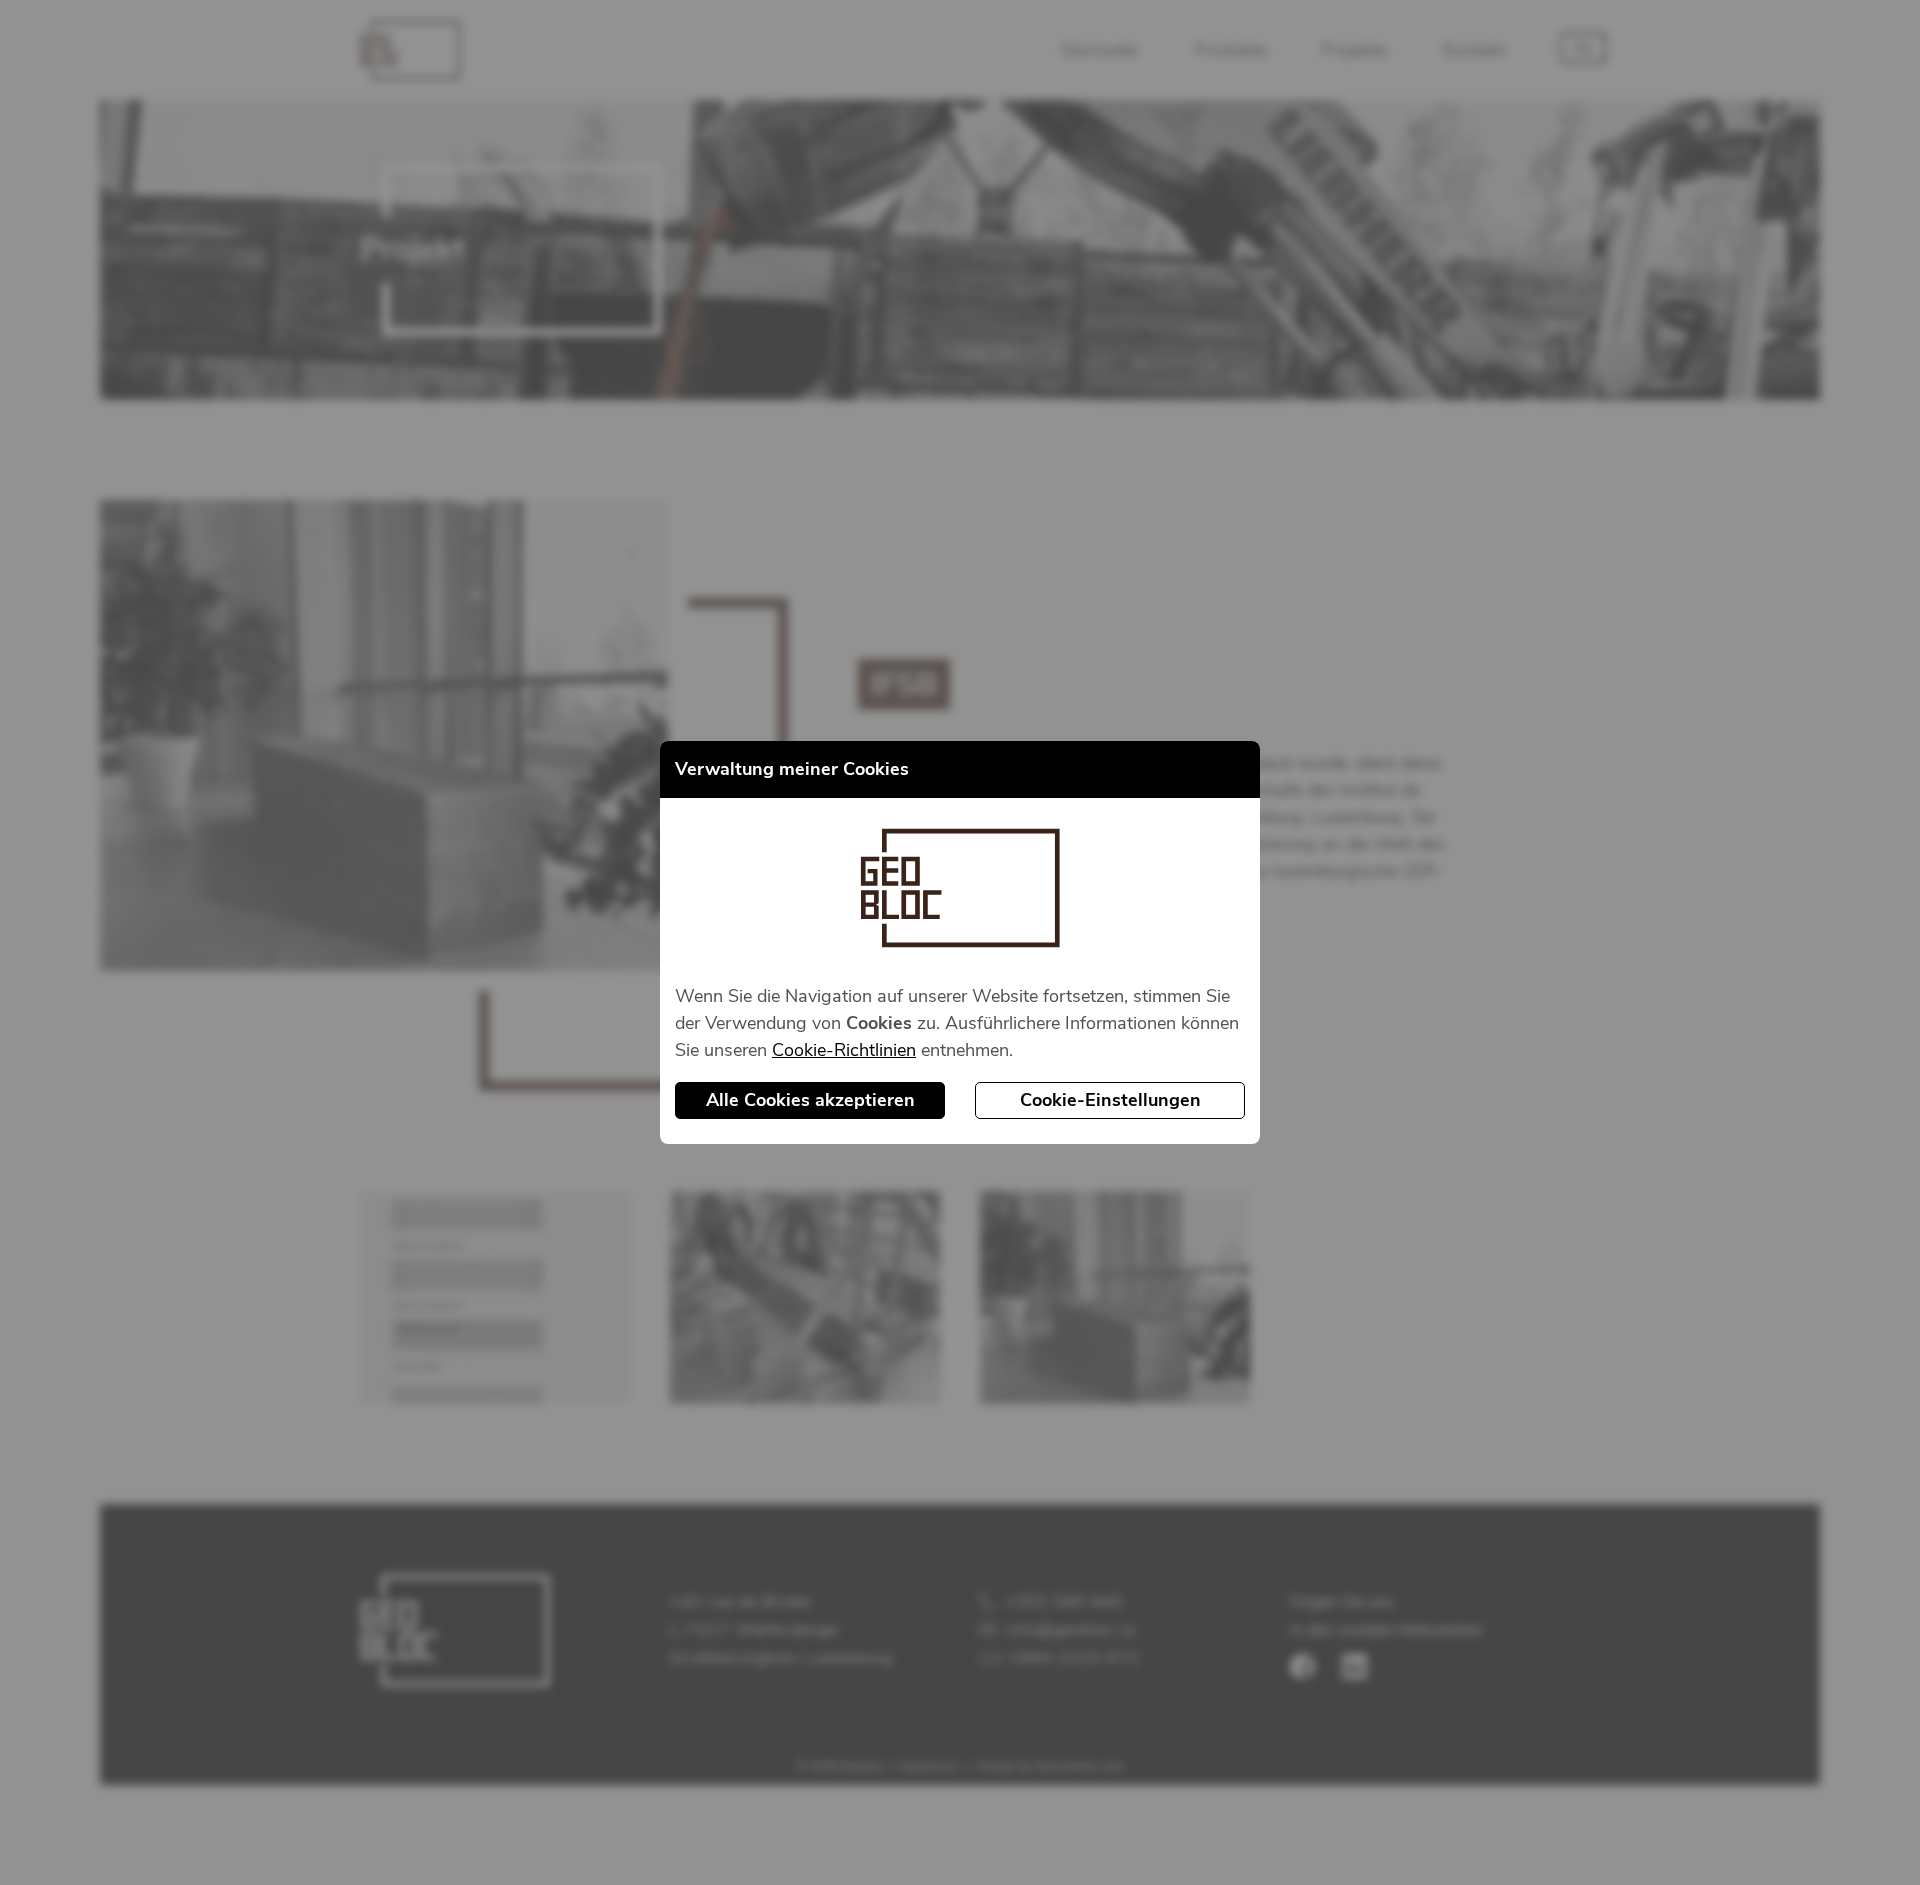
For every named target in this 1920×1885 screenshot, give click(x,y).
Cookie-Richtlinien (844, 1050)
